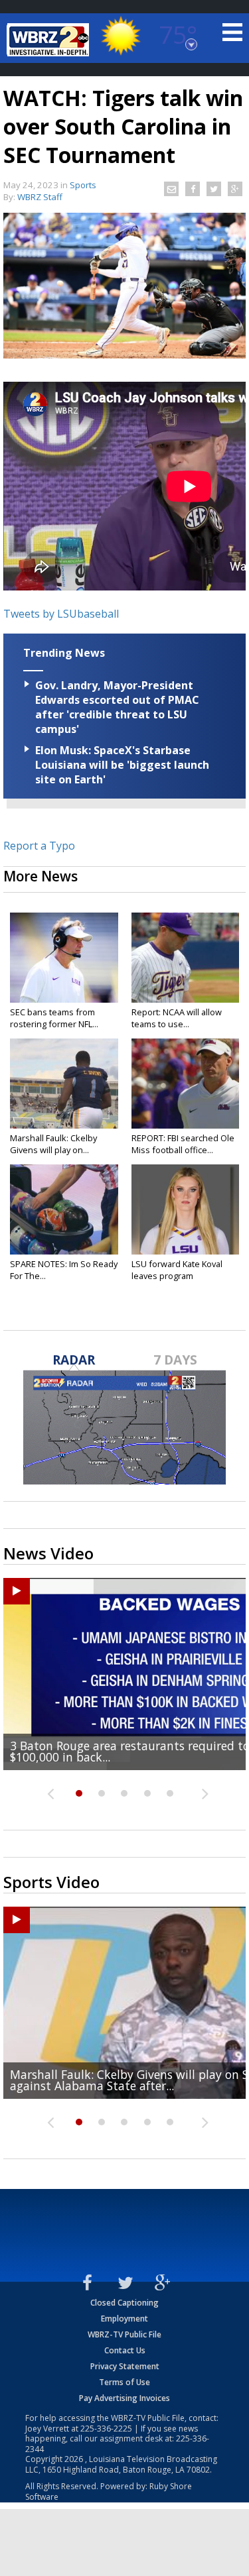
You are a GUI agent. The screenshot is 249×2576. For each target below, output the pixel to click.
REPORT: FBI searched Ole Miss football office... (183, 1144)
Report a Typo (39, 846)
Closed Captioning (124, 2303)
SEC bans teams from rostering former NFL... (54, 1018)
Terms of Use (124, 2382)
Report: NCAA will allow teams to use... (177, 1018)
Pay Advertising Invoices (124, 2398)
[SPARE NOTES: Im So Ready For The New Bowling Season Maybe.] (64, 1209)
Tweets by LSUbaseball (61, 614)
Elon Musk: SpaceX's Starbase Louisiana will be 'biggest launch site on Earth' (122, 765)
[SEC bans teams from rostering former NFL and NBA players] (64, 958)
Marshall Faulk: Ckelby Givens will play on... (53, 1144)
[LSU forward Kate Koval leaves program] (186, 1209)
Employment (124, 2319)
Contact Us (125, 2350)
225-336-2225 (106, 2429)
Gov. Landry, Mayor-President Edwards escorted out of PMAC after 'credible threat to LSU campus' (117, 707)
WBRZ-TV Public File (124, 2334)
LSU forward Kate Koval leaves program (177, 1270)
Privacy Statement (125, 2366)
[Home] (50, 40)
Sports (83, 185)
